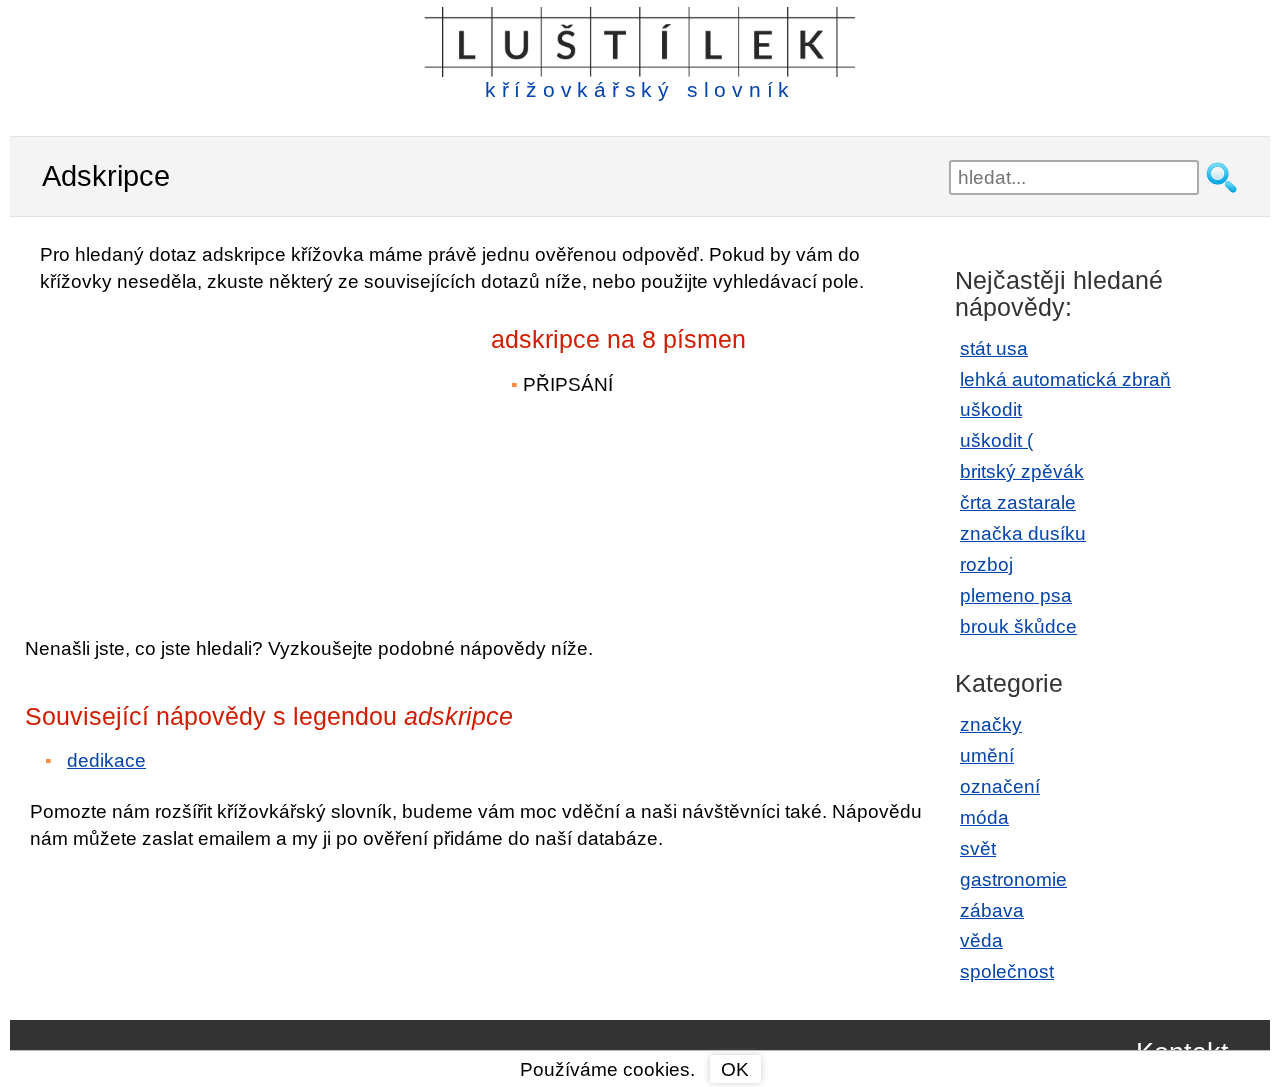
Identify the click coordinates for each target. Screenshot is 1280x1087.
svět (978, 848)
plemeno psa (1016, 595)
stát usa (994, 348)
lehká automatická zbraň (1065, 379)
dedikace (106, 760)
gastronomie (1013, 879)
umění (987, 755)
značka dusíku (1023, 533)
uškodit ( (996, 440)
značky (991, 724)
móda (984, 817)
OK (735, 1069)
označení (1000, 786)
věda (981, 940)
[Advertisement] (200, 451)
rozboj (986, 564)
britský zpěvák (1022, 471)
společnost (1007, 971)
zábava (992, 910)
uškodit (991, 409)
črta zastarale (1018, 502)
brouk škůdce (1018, 626)
